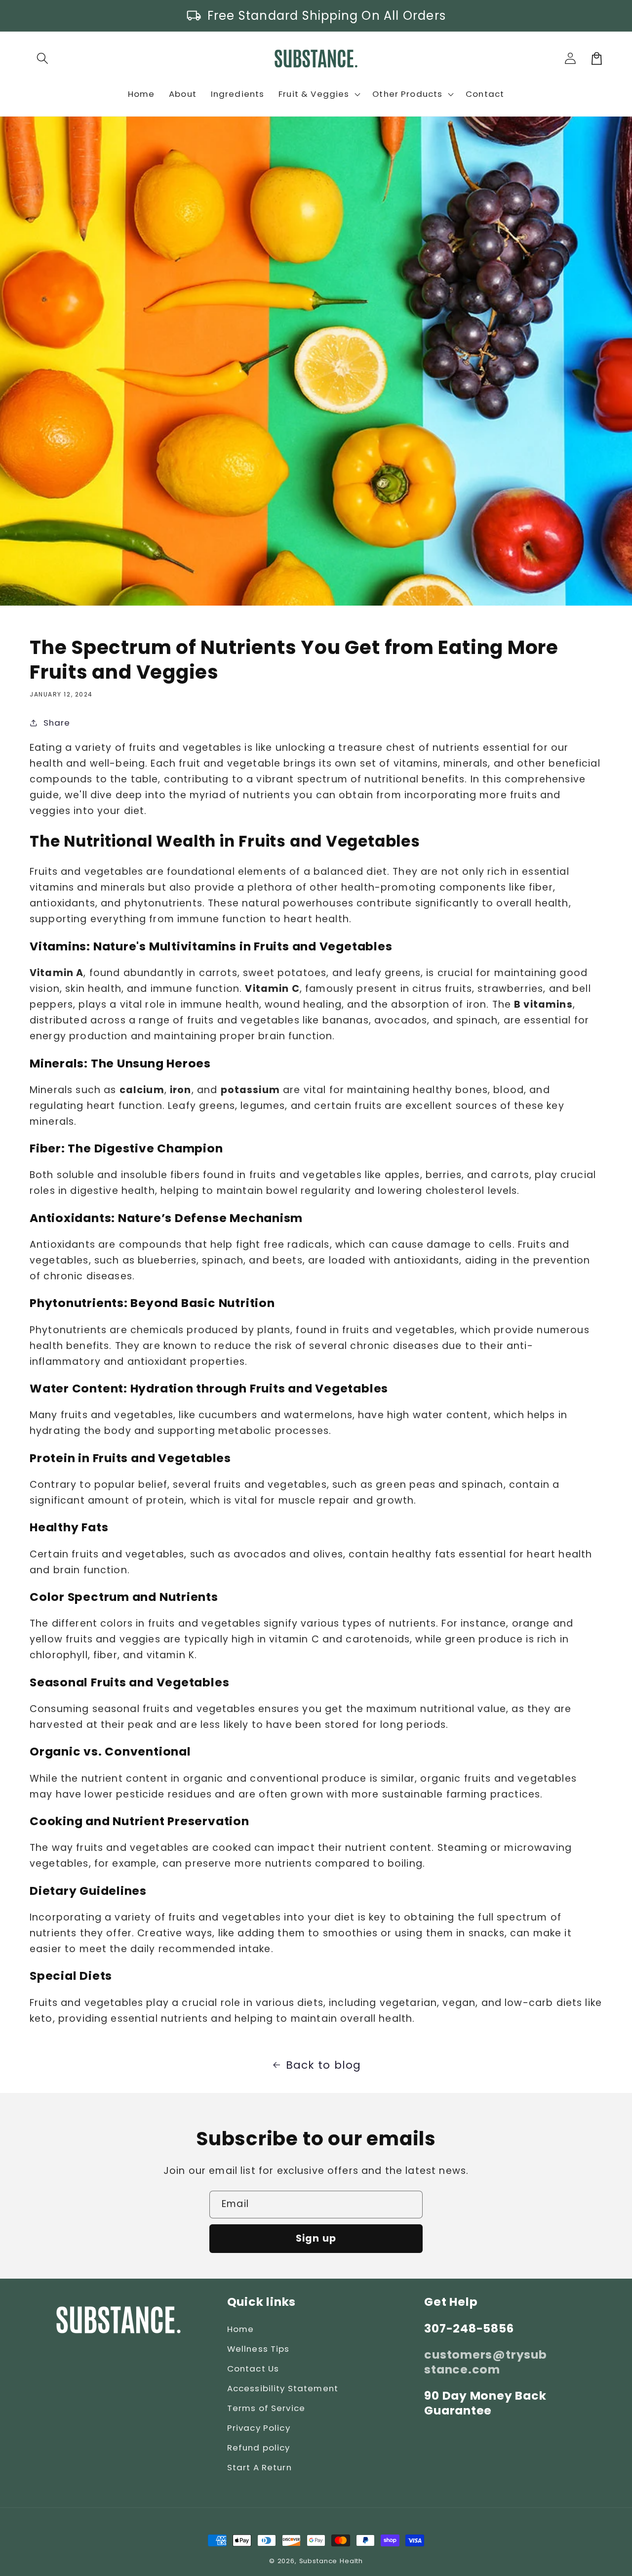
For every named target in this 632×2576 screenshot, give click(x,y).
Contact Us (253, 2369)
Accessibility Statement (283, 2388)
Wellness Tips (258, 2349)
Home (241, 2329)
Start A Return (259, 2467)
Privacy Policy (259, 2428)
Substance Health (331, 2561)
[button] (43, 59)
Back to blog (324, 2065)
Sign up (316, 2238)
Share (57, 723)
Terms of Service (266, 2408)
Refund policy (259, 2448)
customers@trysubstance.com (485, 2362)
